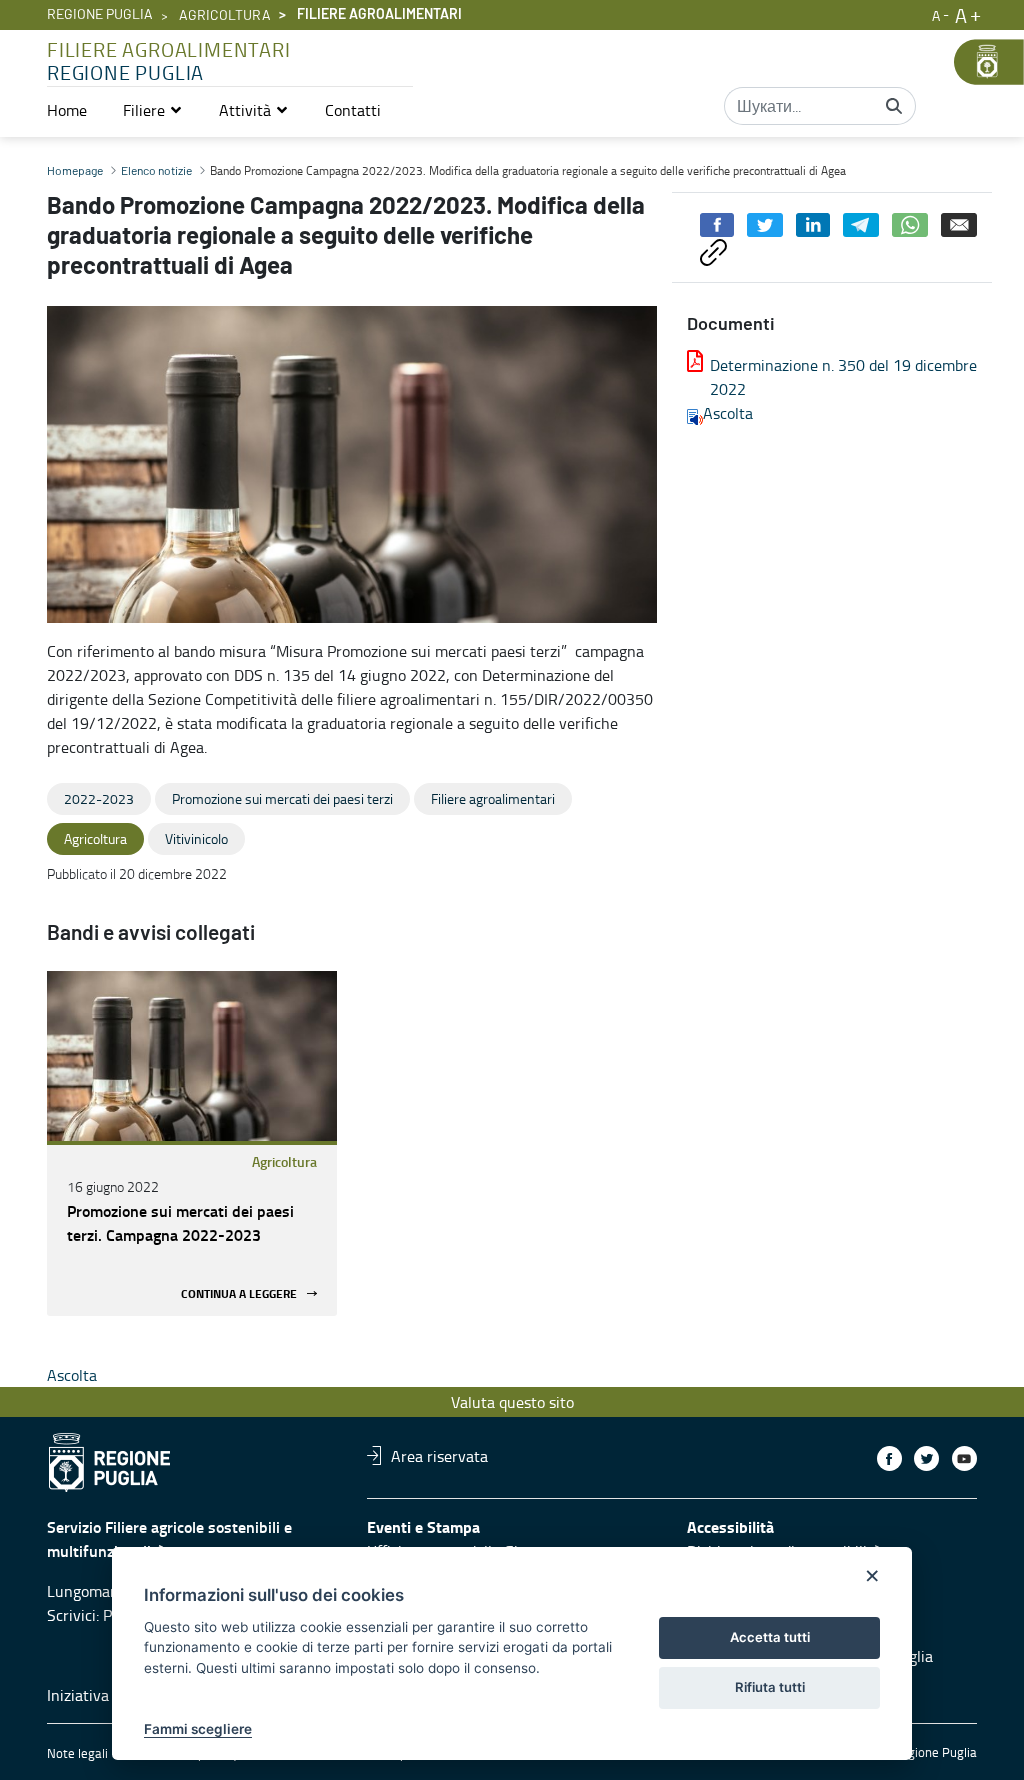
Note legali (77, 1753)
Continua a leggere (239, 1293)
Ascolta (728, 413)
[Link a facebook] (889, 1458)
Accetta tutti (770, 1637)
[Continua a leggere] (192, 1056)
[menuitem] (67, 110)
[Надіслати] (894, 106)
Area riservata (439, 1455)
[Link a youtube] (964, 1458)
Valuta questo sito (512, 1402)
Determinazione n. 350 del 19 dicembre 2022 (843, 377)
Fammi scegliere (198, 1729)
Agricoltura (225, 16)
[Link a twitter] (926, 1458)
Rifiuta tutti (770, 1687)
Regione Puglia (100, 15)
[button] (153, 110)
